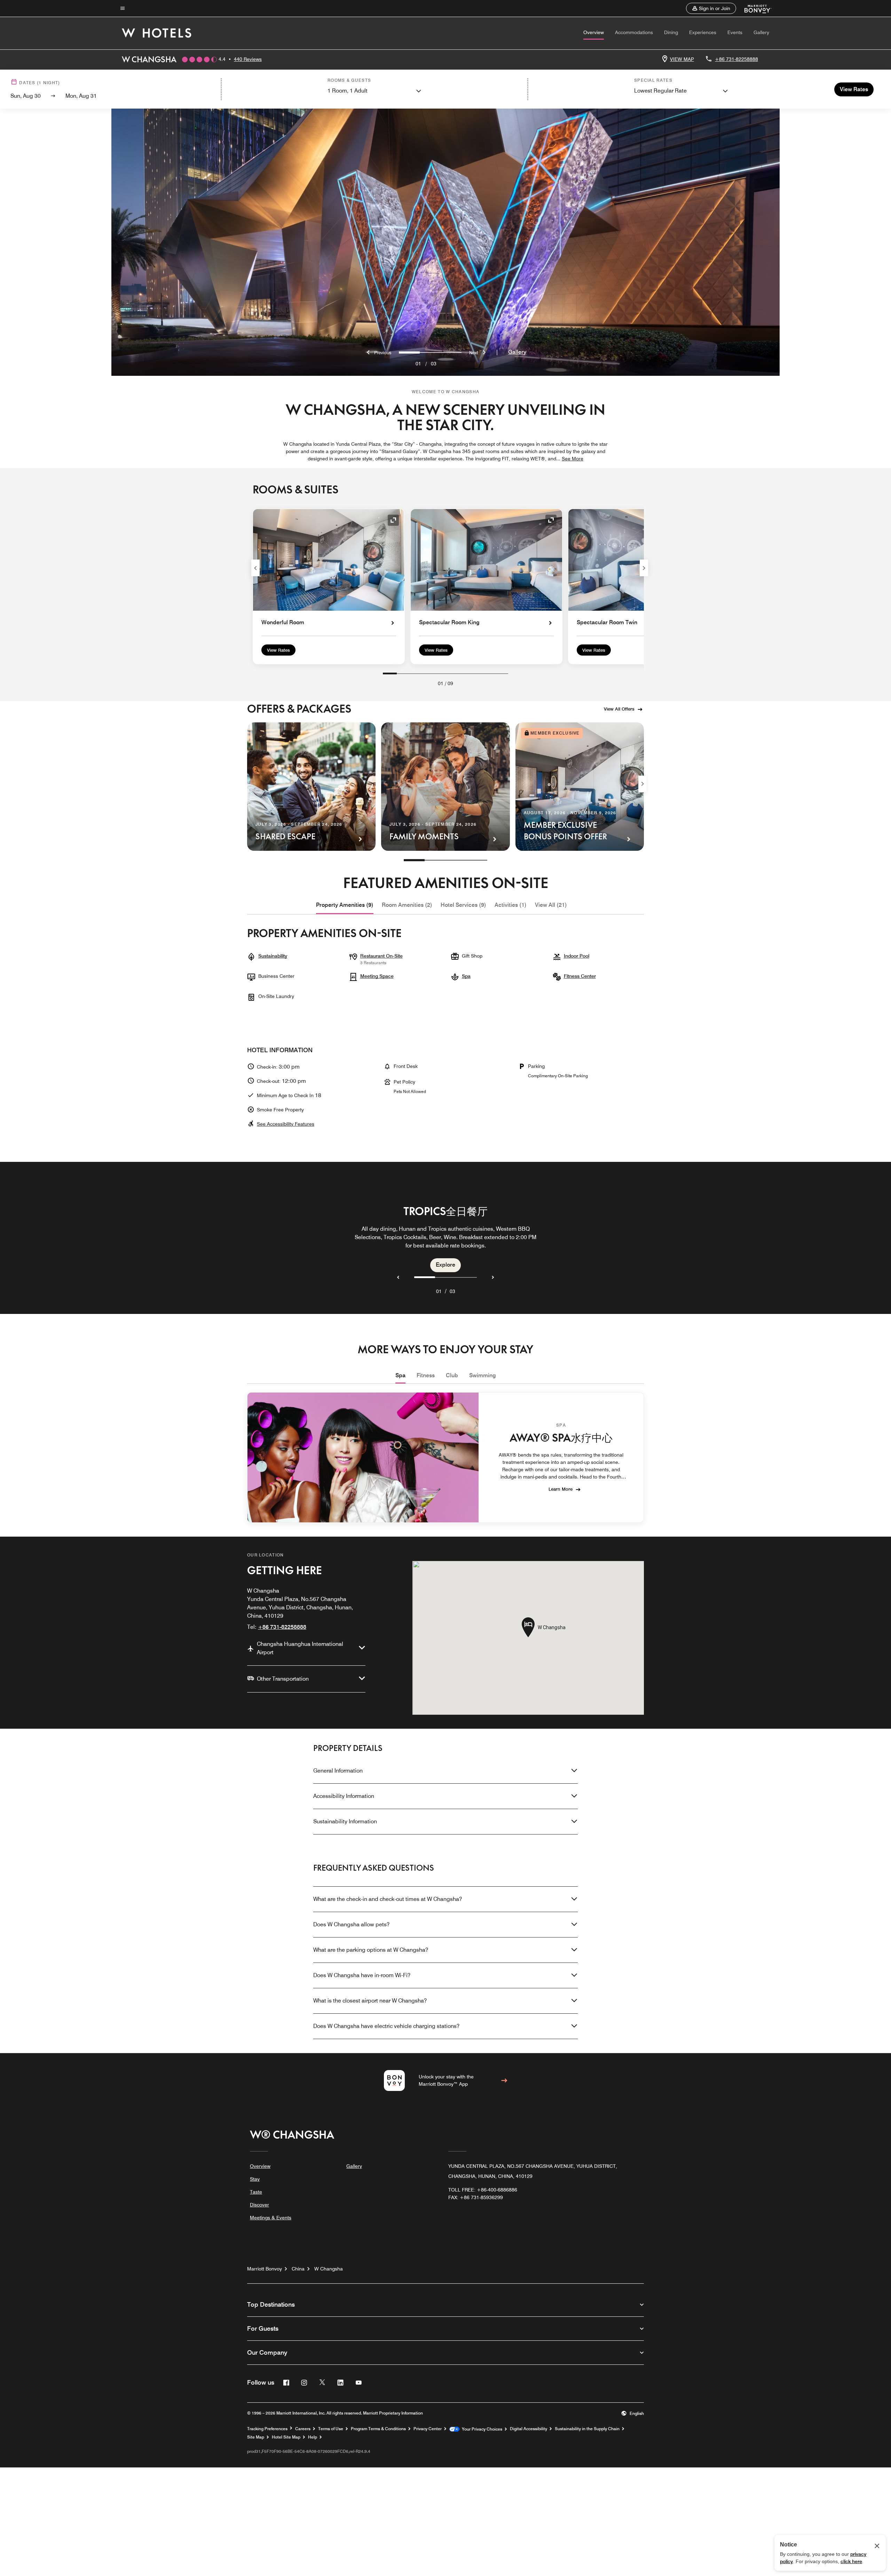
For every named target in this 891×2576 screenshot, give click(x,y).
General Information (338, 1771)
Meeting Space (377, 976)
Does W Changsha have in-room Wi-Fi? (362, 1975)
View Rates (278, 650)
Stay (255, 2179)
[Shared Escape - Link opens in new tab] (311, 787)
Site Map (256, 2437)
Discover (259, 2205)
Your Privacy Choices (481, 2429)
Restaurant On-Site (381, 956)
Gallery (761, 32)
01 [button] (439, 1291)
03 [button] (452, 1291)
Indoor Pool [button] (577, 956)
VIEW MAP (682, 59)
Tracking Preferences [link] (267, 2429)
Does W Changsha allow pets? (351, 1924)
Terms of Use (331, 2429)
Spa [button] (466, 976)
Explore (445, 1265)
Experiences (703, 32)
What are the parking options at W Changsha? (371, 1950)
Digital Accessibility (529, 2429)
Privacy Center (428, 2429)
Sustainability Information (345, 1821)
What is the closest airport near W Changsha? (370, 2001)
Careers (303, 2429)
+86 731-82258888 (736, 59)
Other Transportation (283, 1679)
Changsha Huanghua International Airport (300, 1648)
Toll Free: (483, 2190)
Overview (594, 32)
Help (313, 2437)
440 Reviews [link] (248, 59)
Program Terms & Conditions (378, 2429)
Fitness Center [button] (580, 976)
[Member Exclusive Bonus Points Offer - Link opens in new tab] (580, 787)
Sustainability (273, 956)
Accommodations (634, 32)
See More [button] (573, 459)
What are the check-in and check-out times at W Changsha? (388, 1899)
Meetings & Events (271, 2218)
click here (851, 2561)
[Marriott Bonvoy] (754, 8)
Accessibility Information (344, 1796)
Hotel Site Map (286, 2437)
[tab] (345, 905)
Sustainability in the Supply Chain (587, 2429)
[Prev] (255, 568)
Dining (671, 32)
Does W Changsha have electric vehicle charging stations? (386, 2026)
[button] (711, 8)
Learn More (561, 1489)
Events (735, 32)
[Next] (644, 568)
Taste (256, 2192)
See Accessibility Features (286, 1124)
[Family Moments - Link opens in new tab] (445, 787)
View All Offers (619, 709)
